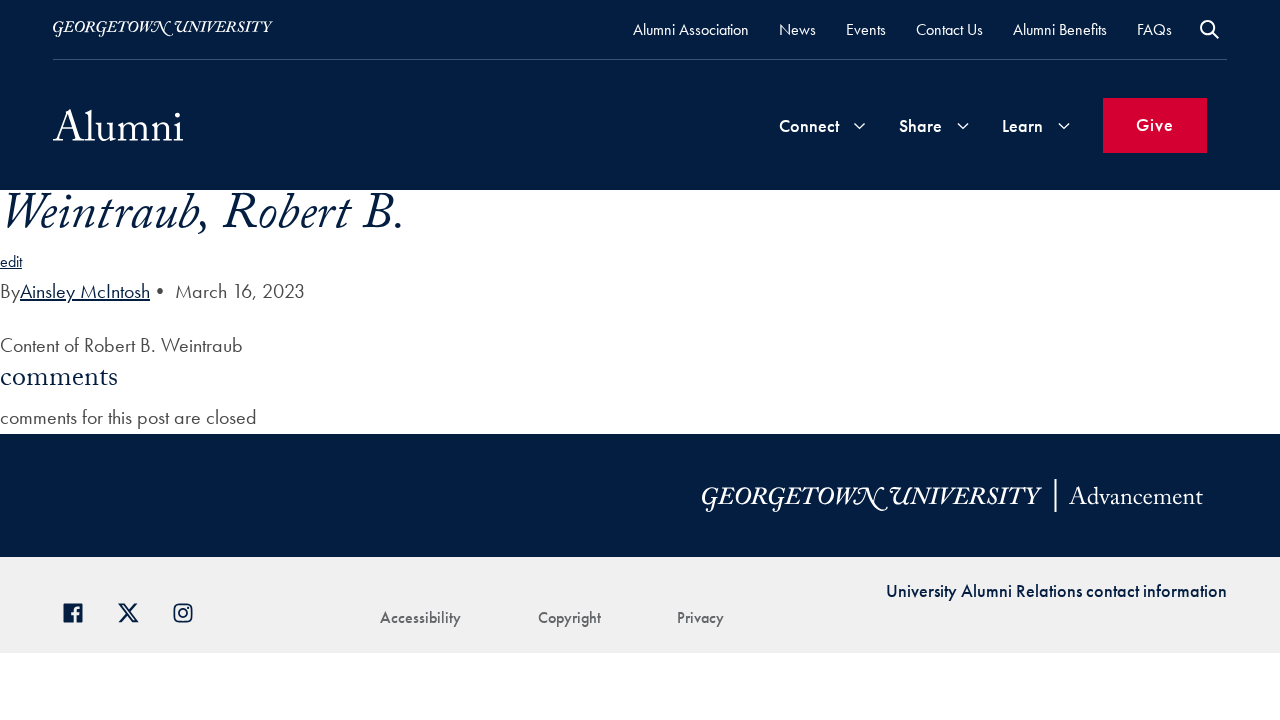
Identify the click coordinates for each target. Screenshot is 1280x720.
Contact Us (949, 29)
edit (11, 261)
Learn (1022, 125)
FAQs (1154, 29)
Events (866, 29)
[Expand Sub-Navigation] (859, 125)
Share (920, 125)
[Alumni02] (118, 125)
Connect (809, 125)
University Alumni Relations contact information (1056, 590)
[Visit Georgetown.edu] (163, 29)
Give (1155, 124)
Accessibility (420, 617)
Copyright (569, 617)
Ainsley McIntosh (85, 291)
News (797, 29)
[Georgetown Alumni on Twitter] (135, 610)
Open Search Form (1209, 29)
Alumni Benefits (1060, 29)
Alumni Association (691, 29)
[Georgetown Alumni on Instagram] (190, 610)
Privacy (700, 617)
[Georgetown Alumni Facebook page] (80, 610)
